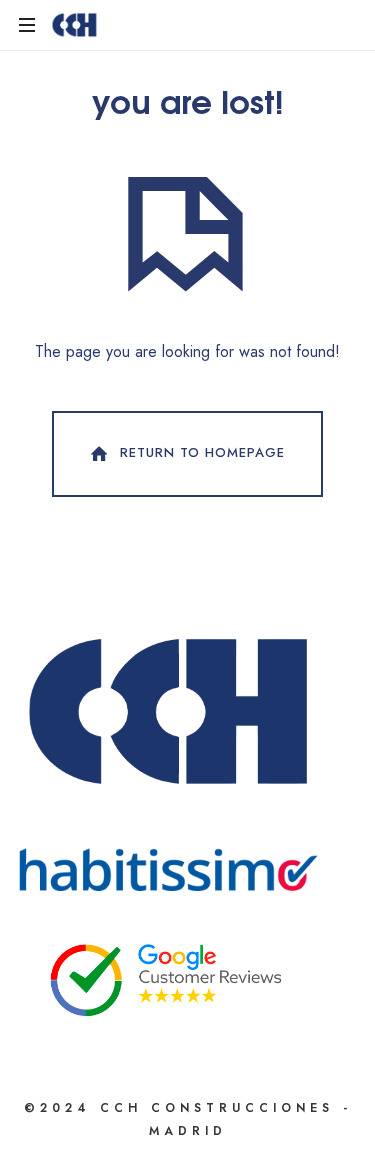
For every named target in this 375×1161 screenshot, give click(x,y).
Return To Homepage (202, 452)
